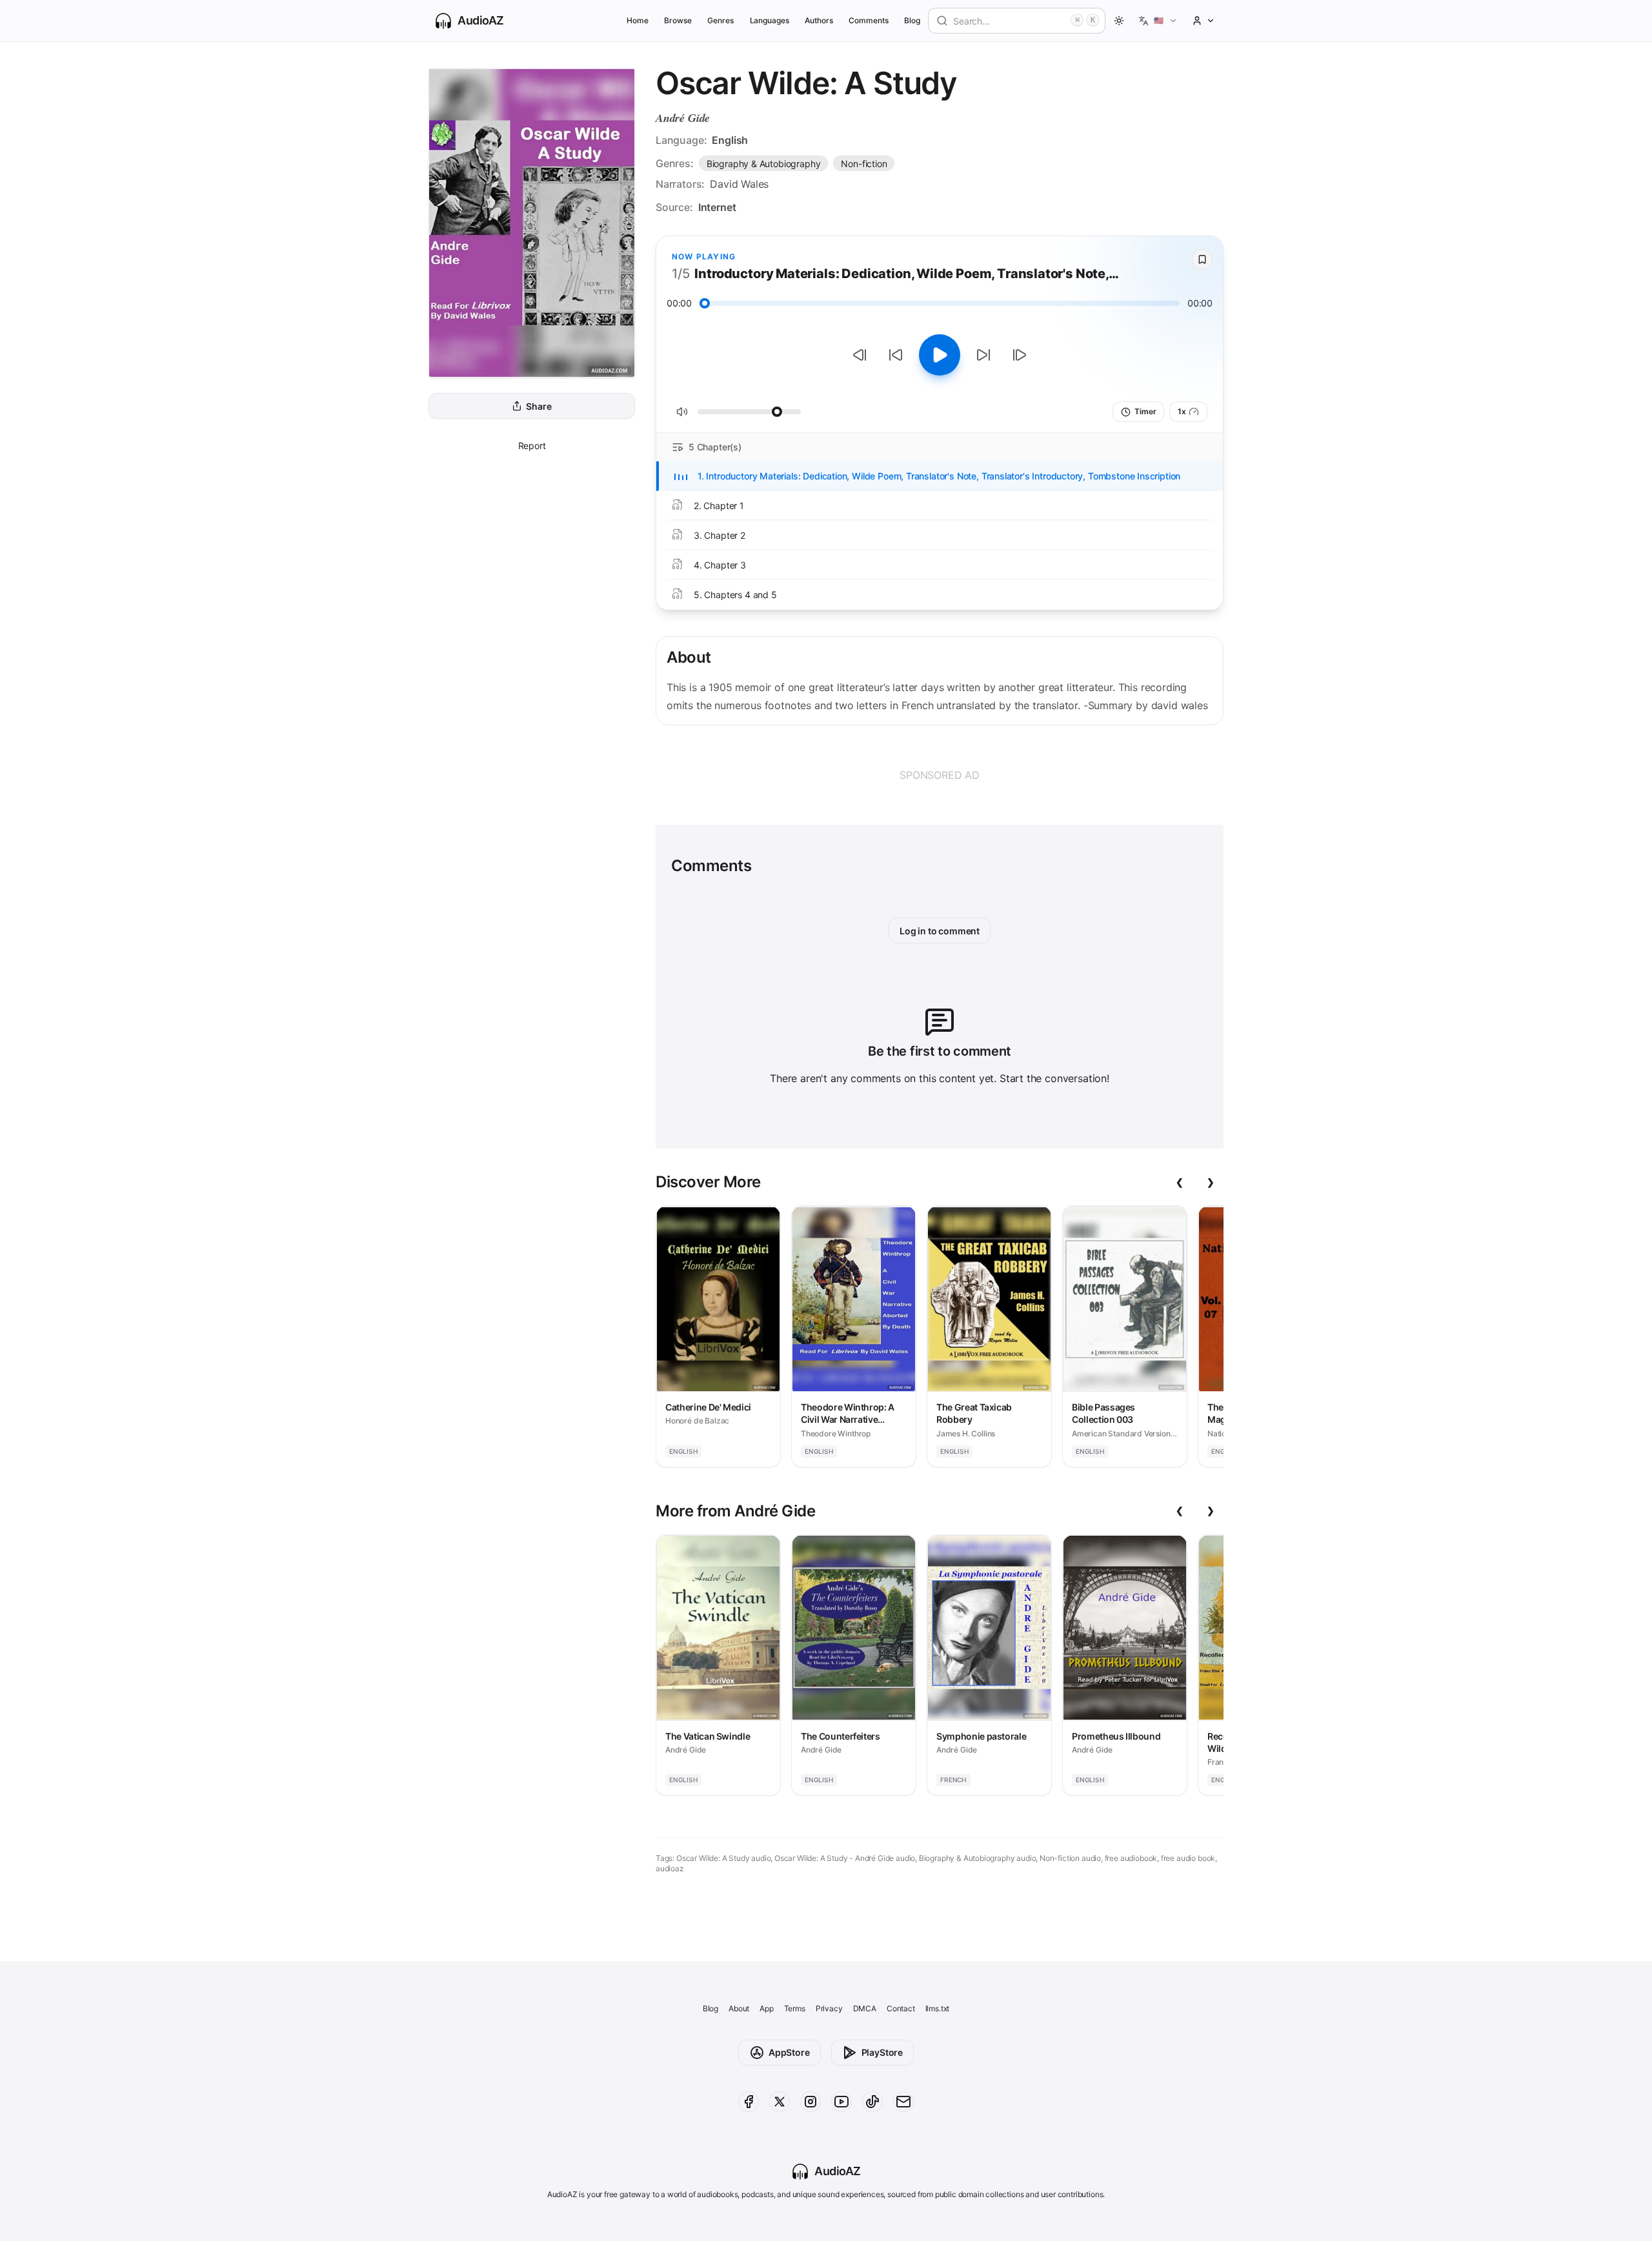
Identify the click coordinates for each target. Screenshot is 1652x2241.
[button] (1158, 21)
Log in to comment (940, 931)
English (730, 140)
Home (638, 20)
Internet (717, 207)
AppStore (789, 2052)
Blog (912, 20)
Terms (795, 2008)
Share (539, 406)
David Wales (739, 184)
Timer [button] (1145, 411)
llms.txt (938, 2008)
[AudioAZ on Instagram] (811, 2102)
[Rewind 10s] (896, 355)
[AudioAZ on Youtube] (841, 2102)
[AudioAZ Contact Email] (903, 2102)
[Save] (1202, 259)
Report (532, 446)
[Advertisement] (940, 775)
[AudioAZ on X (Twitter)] (780, 2102)
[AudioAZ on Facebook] (749, 2102)
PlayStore (882, 2052)
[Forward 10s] (983, 355)
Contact (901, 2008)
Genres (720, 20)
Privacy (829, 2008)
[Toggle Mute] (682, 412)
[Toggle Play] (940, 355)
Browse (678, 20)
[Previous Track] (860, 355)
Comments (869, 20)
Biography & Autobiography (764, 164)
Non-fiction (864, 164)
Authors (819, 20)
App (766, 2008)
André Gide (683, 118)
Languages (770, 20)
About (739, 2008)
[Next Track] (1020, 355)
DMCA (865, 2008)
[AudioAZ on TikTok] (872, 2102)
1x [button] (1182, 411)
